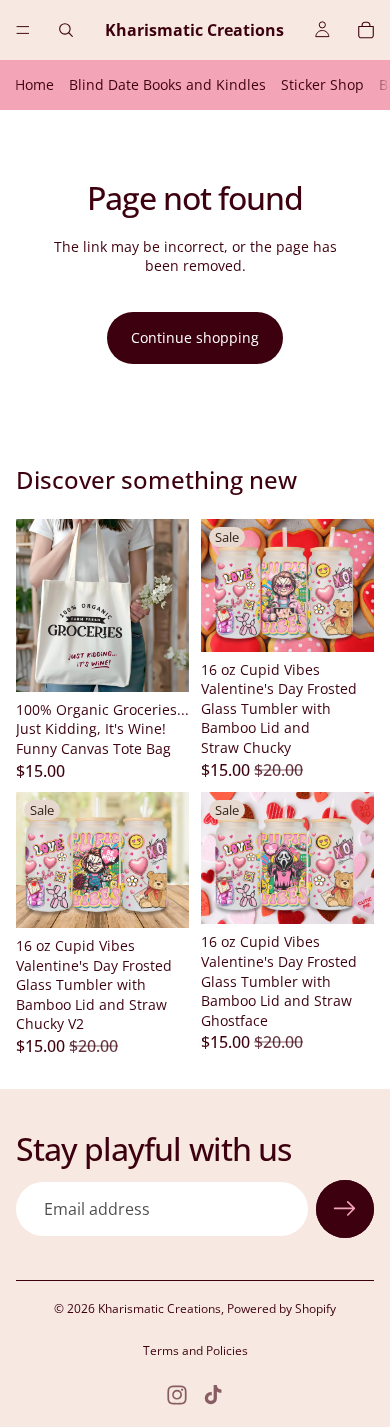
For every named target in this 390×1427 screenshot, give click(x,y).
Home (34, 84)
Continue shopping (195, 337)
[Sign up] (345, 1209)
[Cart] (366, 30)
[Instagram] (177, 1395)
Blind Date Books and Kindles (167, 84)
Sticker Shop (322, 84)
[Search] (66, 30)
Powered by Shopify (281, 1308)
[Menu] (23, 30)
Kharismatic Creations (159, 1308)
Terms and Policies (195, 1350)
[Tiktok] (213, 1395)
